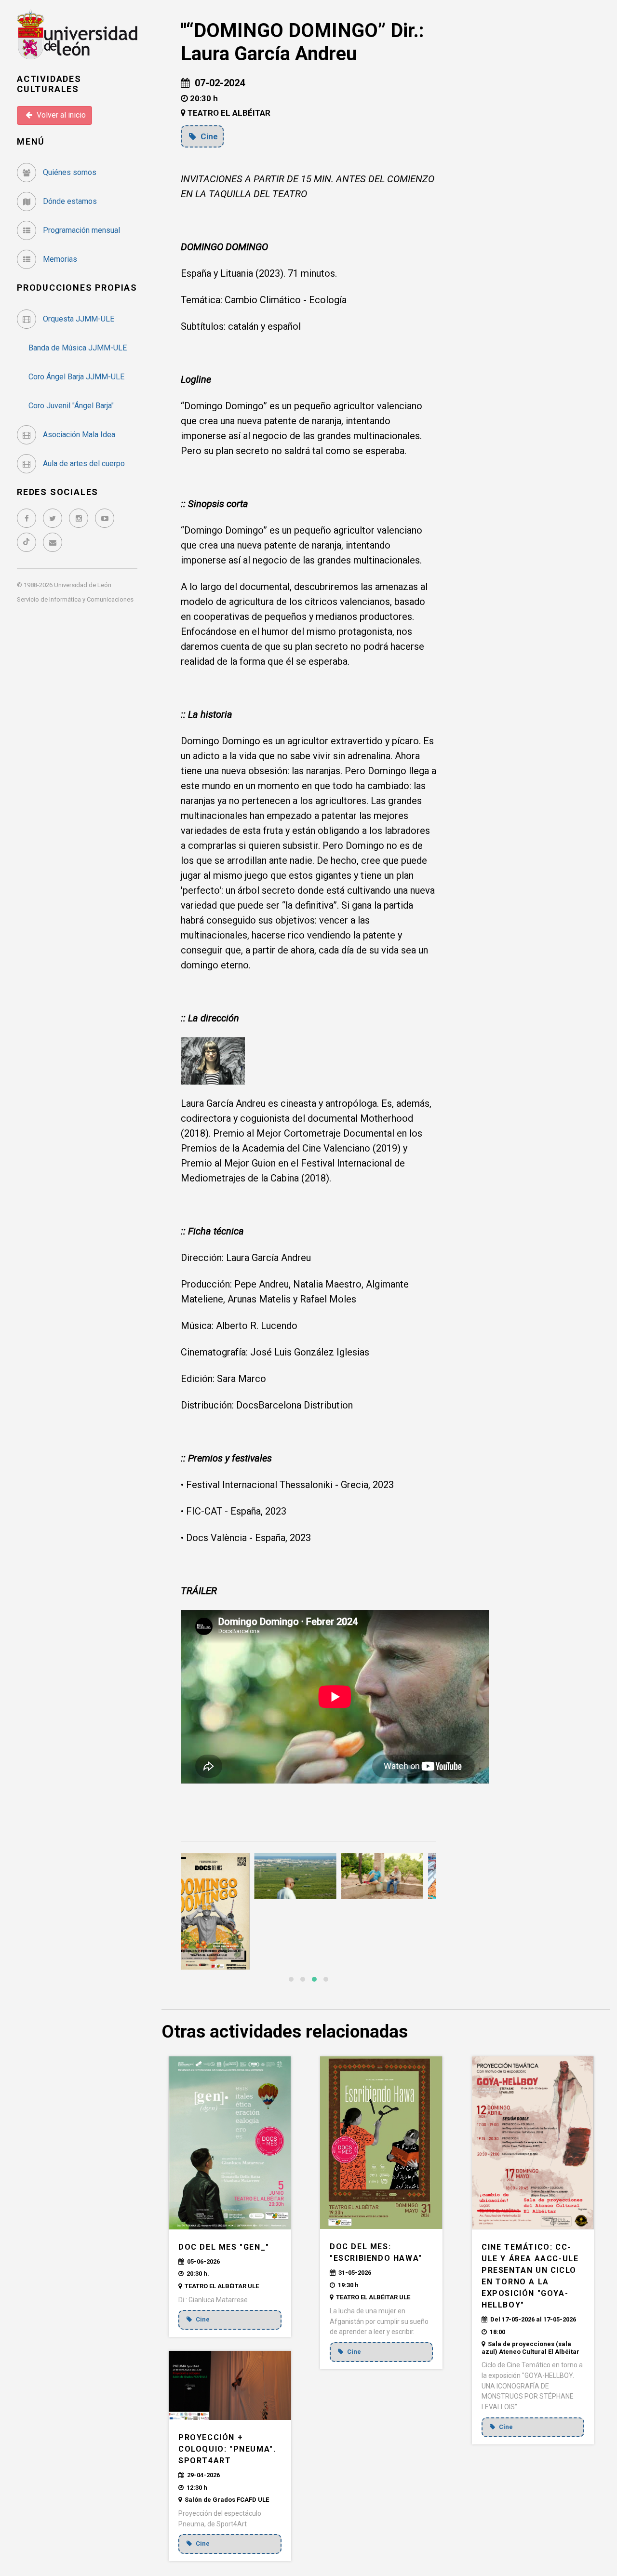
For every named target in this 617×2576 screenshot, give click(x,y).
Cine (208, 136)
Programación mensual (80, 230)
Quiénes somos (69, 172)
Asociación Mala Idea (78, 435)
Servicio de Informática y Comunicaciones (75, 599)
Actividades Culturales (49, 84)
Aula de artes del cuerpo (83, 463)
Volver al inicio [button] (60, 115)
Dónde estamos (69, 201)
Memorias (59, 259)
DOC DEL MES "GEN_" (224, 2247)
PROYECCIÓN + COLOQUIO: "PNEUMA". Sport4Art (227, 2449)
